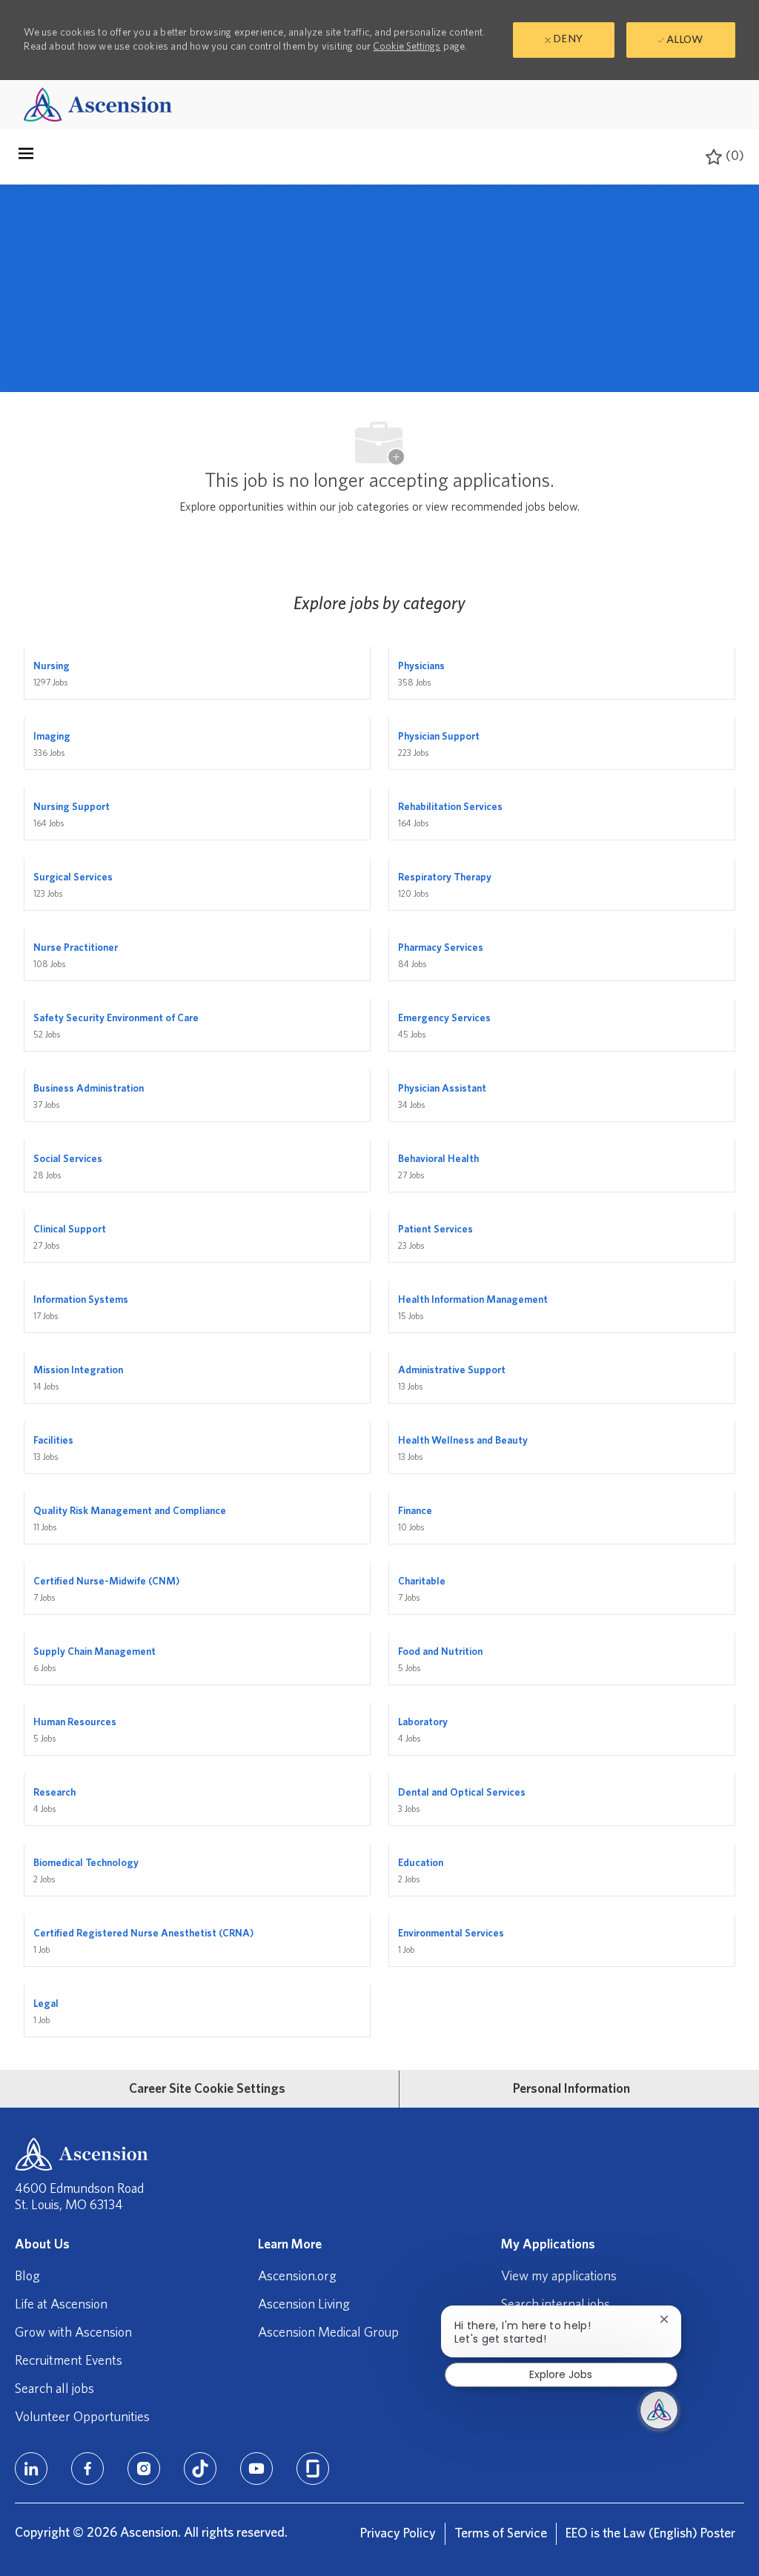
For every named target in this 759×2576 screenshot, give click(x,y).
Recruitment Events (69, 2361)
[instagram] (144, 2469)
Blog (27, 2277)
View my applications (559, 2277)
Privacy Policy (398, 2534)
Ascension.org (297, 2277)
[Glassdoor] (313, 2469)
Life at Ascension (61, 2305)
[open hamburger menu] (26, 157)
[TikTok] (200, 2469)
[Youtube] (256, 2469)
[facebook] (87, 2469)
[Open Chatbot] (659, 2410)
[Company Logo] (98, 104)
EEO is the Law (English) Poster (650, 2534)
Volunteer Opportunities (82, 2417)
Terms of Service (501, 2534)
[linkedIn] (31, 2469)
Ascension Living (304, 2305)
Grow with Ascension (73, 2333)
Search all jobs (54, 2389)
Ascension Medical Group (328, 2333)
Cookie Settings (407, 47)
